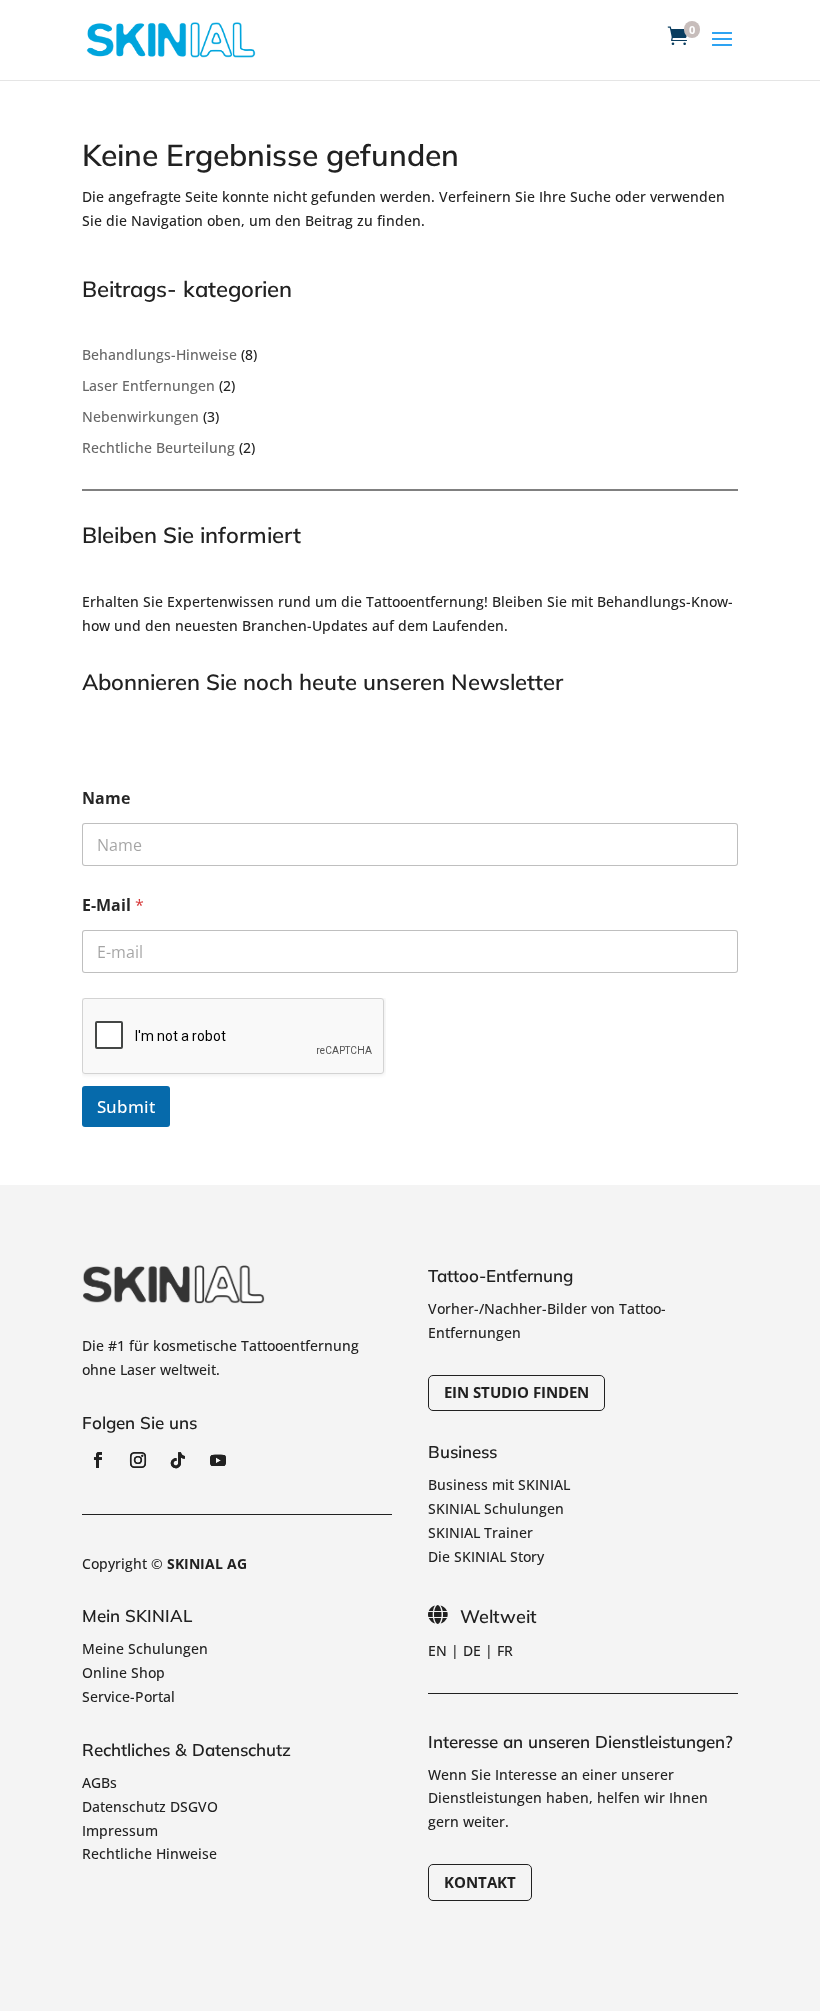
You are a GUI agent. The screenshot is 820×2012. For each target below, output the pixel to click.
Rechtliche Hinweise (149, 1853)
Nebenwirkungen (140, 416)
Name (106, 798)
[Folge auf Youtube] (218, 1460)
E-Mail (113, 905)
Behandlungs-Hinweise (159, 354)
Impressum (120, 1830)
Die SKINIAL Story (486, 1556)
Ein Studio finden (516, 1392)
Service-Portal (128, 1696)
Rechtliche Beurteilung (158, 447)
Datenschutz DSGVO (150, 1806)
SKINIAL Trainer (480, 1532)
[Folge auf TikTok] (178, 1460)
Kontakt (480, 1882)
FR (505, 1650)
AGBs (99, 1782)
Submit (126, 1106)
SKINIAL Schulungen (496, 1508)
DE (472, 1650)
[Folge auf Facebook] (98, 1460)
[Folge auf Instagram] (138, 1460)
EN (437, 1650)
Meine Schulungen (145, 1648)
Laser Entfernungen (148, 385)
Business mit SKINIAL (499, 1484)
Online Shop (123, 1672)
